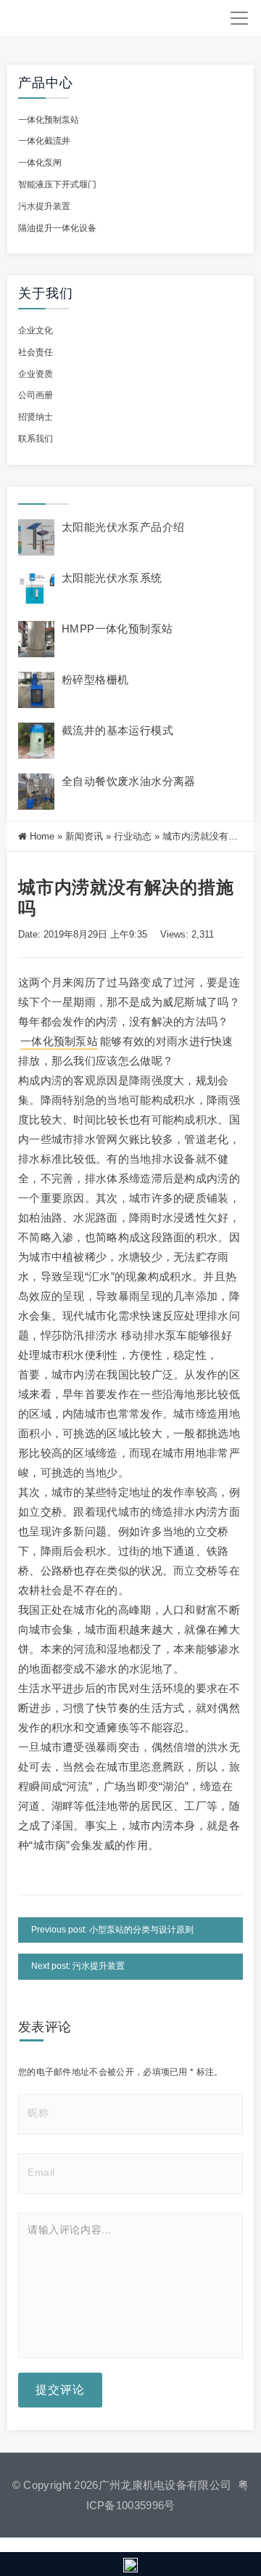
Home (42, 836)
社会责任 (36, 352)
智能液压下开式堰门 (57, 184)
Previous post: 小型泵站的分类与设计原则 (112, 1930)
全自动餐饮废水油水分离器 (129, 781)
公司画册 (36, 395)
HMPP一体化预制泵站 (117, 629)
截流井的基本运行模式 (117, 730)
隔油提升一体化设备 (57, 228)
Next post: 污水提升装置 (78, 1966)
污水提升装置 (44, 206)
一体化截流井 (44, 141)
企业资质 (36, 374)
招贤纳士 (36, 417)
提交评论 (60, 2390)
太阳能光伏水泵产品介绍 (123, 527)
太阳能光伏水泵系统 (112, 578)
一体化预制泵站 (49, 120)
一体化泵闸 (40, 163)
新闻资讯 (84, 836)
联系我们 (36, 439)
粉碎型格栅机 (95, 679)
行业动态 (133, 836)
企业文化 (36, 330)
